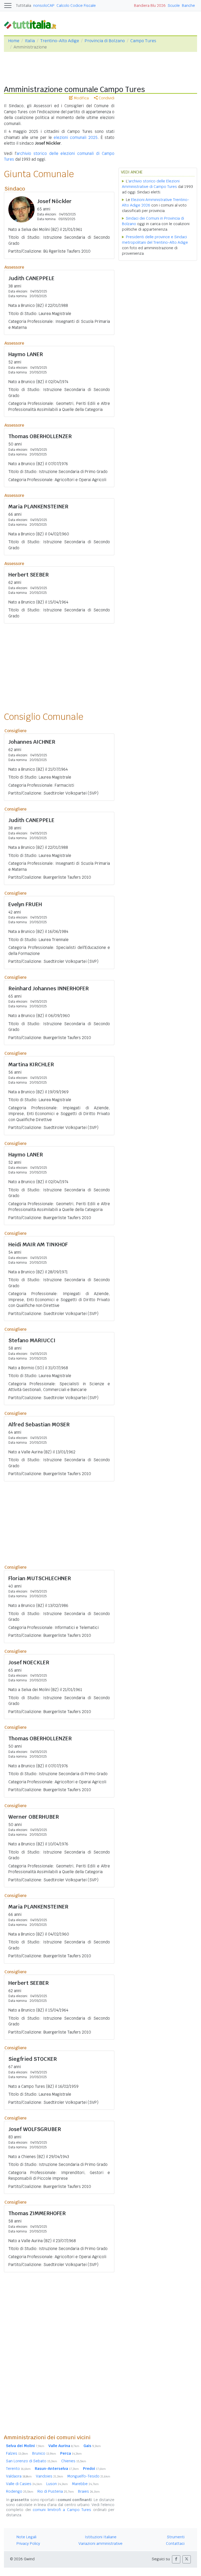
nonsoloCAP (44, 6)
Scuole (174, 6)
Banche (188, 6)
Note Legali (26, 2537)
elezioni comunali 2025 (76, 137)
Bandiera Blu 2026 (150, 6)
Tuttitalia (24, 6)
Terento (18, 2469)
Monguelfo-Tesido (89, 2476)
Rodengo (20, 2491)
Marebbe (85, 2484)
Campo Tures (143, 41)
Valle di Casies (24, 2484)
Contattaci (175, 2544)
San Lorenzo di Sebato (32, 2461)
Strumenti (176, 2537)
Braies (89, 2491)
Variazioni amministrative (100, 2544)
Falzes (17, 2453)
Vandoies (49, 2476)
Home (14, 41)
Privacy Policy (28, 2544)
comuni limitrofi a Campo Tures (62, 2510)
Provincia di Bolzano (105, 41)
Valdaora (19, 2476)
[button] (176, 2559)
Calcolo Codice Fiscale (76, 6)
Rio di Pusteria (56, 2491)
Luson (57, 2484)
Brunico (44, 2453)
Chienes (74, 2461)
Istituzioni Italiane (101, 2537)
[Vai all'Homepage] (32, 24)
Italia (30, 41)
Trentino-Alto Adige (60, 41)
